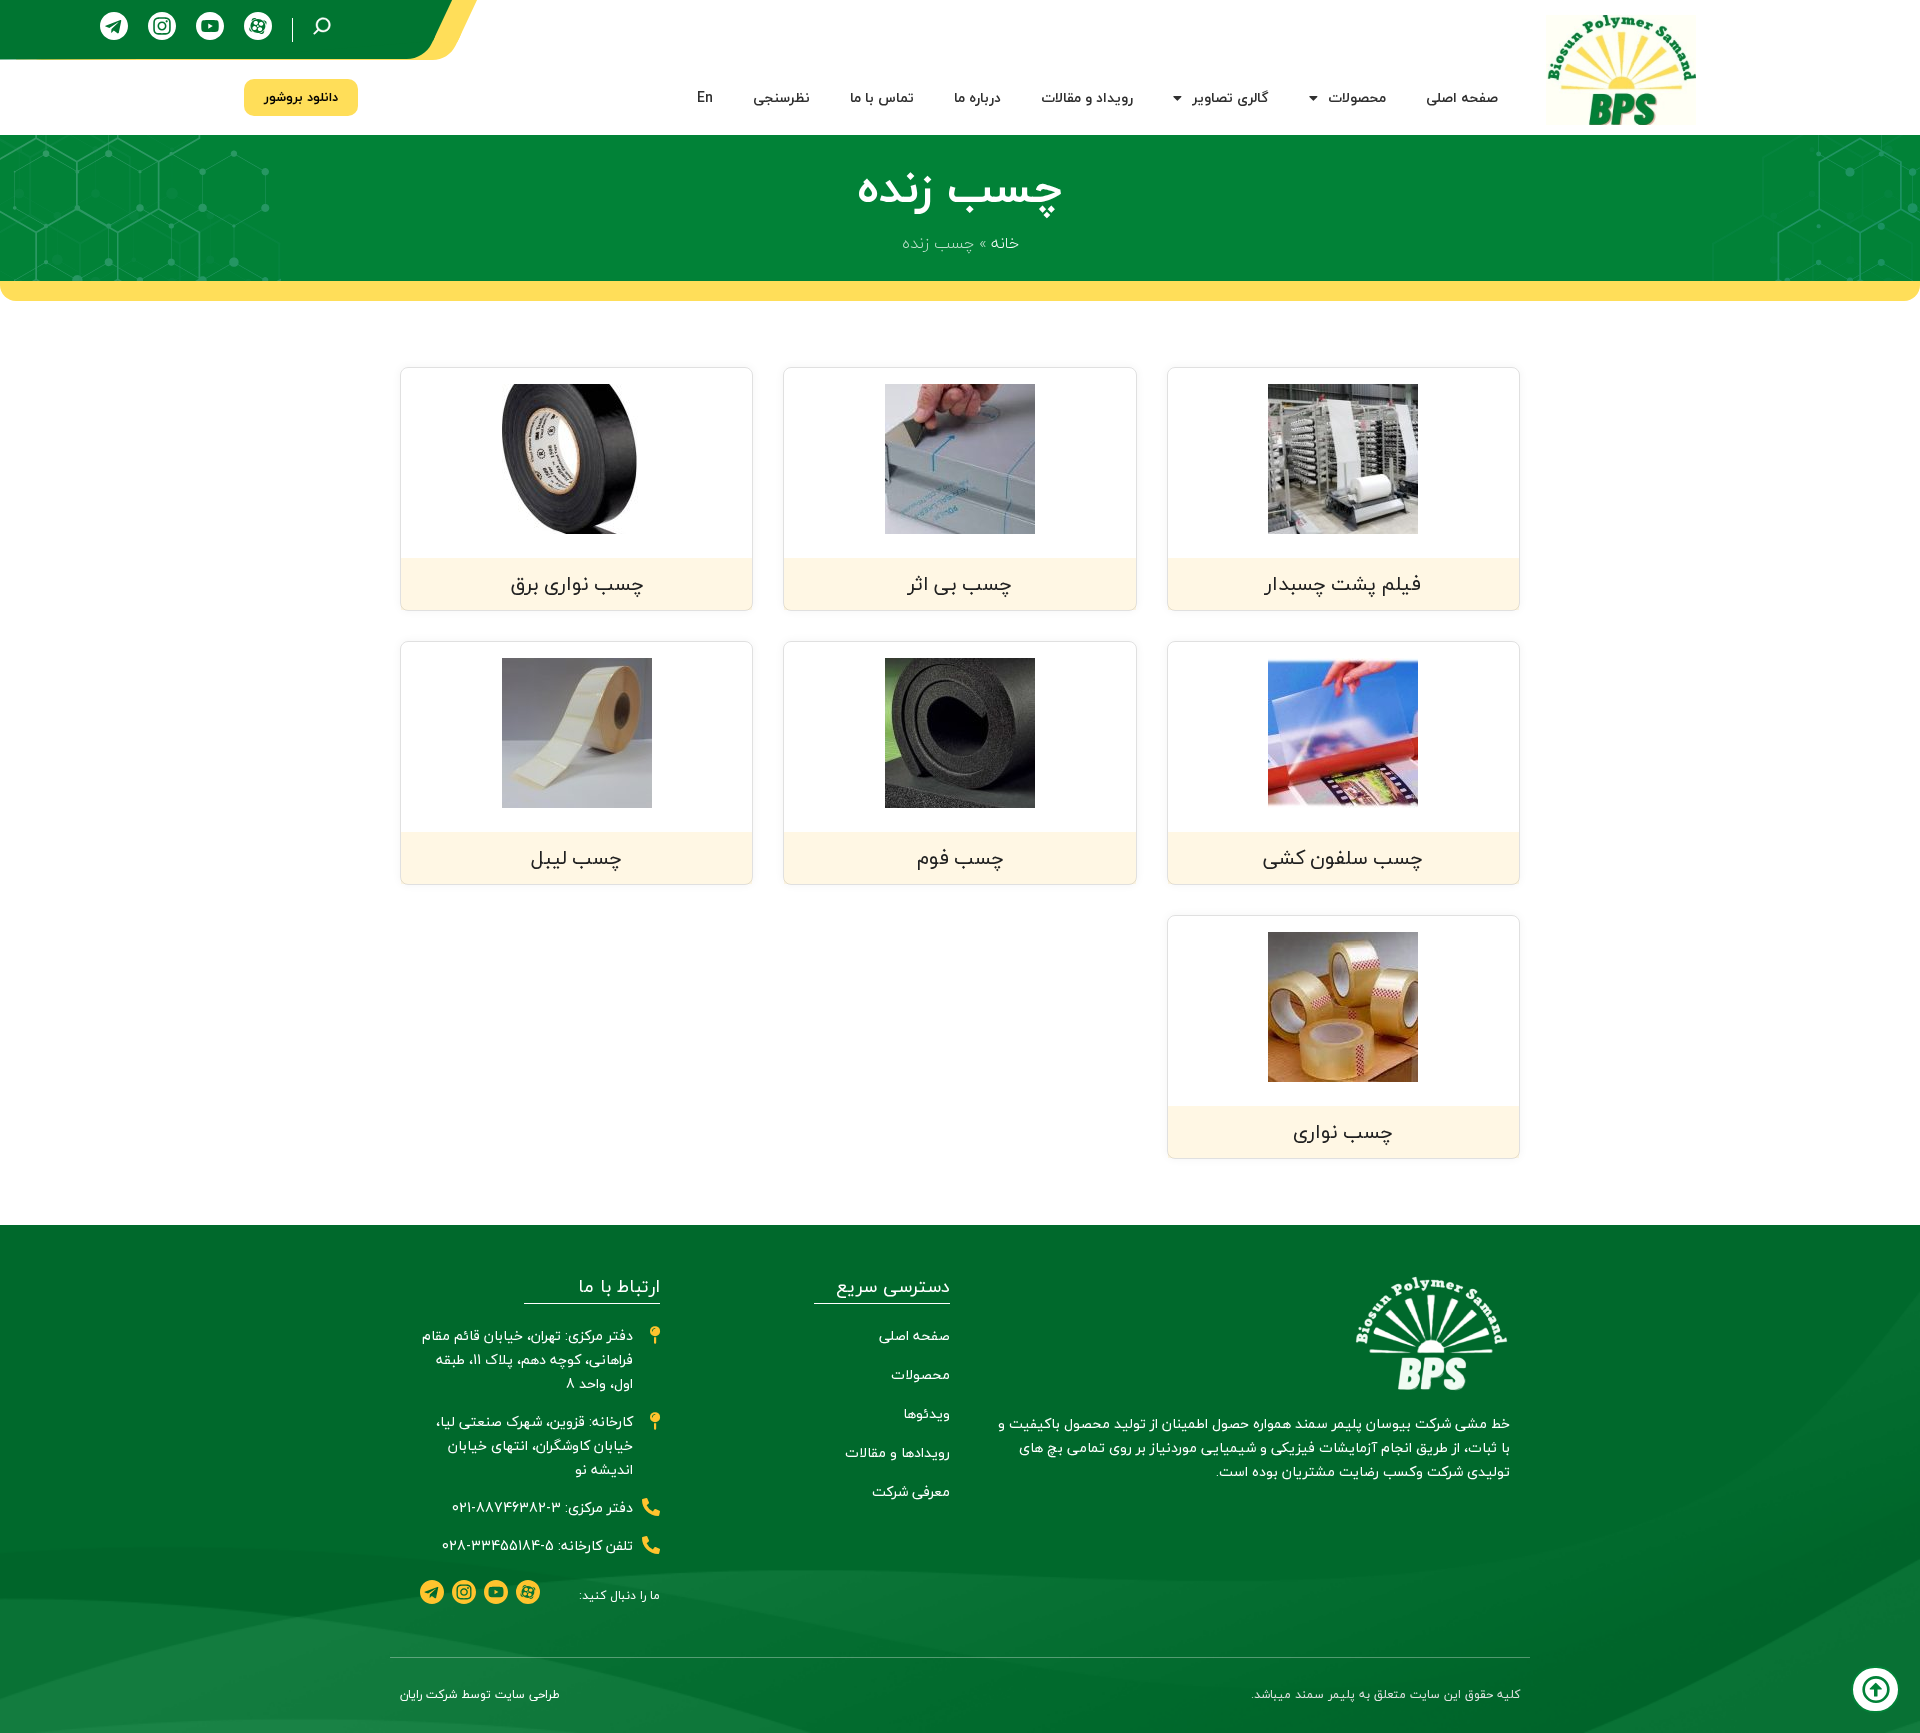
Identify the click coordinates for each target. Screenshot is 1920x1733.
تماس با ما (882, 97)
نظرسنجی (781, 97)
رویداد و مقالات (1087, 97)
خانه (1005, 243)
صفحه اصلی (1462, 97)
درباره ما (977, 97)
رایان (411, 1694)
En (705, 97)
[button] (301, 97)
